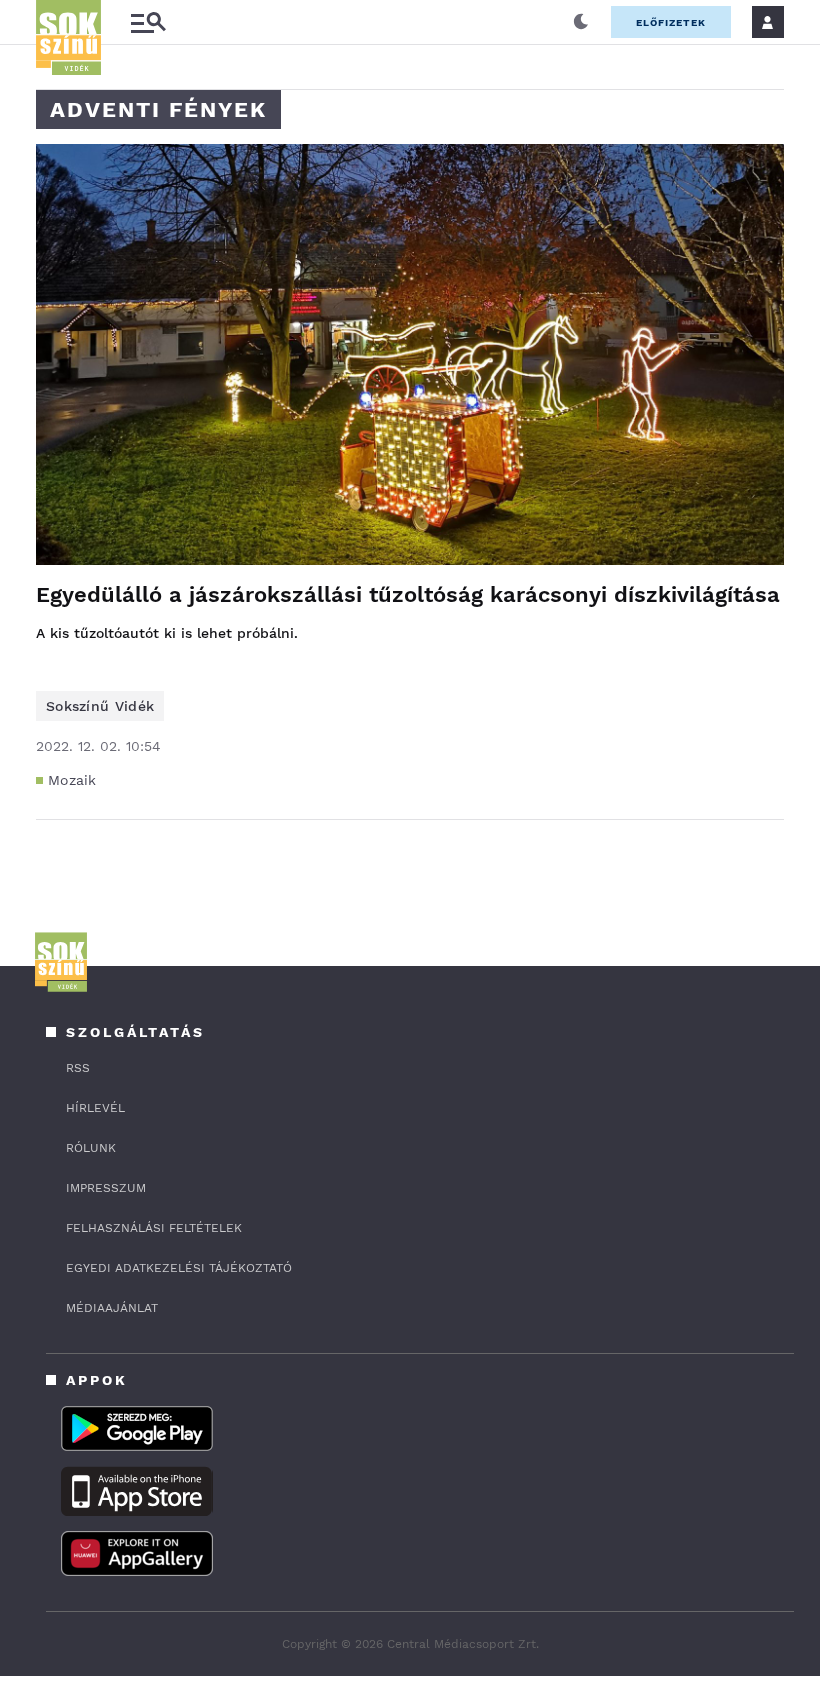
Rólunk (91, 1148)
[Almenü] (148, 22)
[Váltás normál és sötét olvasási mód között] (581, 22)
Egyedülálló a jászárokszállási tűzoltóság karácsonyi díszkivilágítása (408, 594)
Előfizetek (671, 22)
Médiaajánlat (112, 1308)
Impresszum (106, 1188)
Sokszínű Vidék (100, 706)
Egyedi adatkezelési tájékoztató (179, 1268)
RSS (78, 1068)
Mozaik (72, 780)
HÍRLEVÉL (95, 1108)
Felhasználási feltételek (154, 1228)
